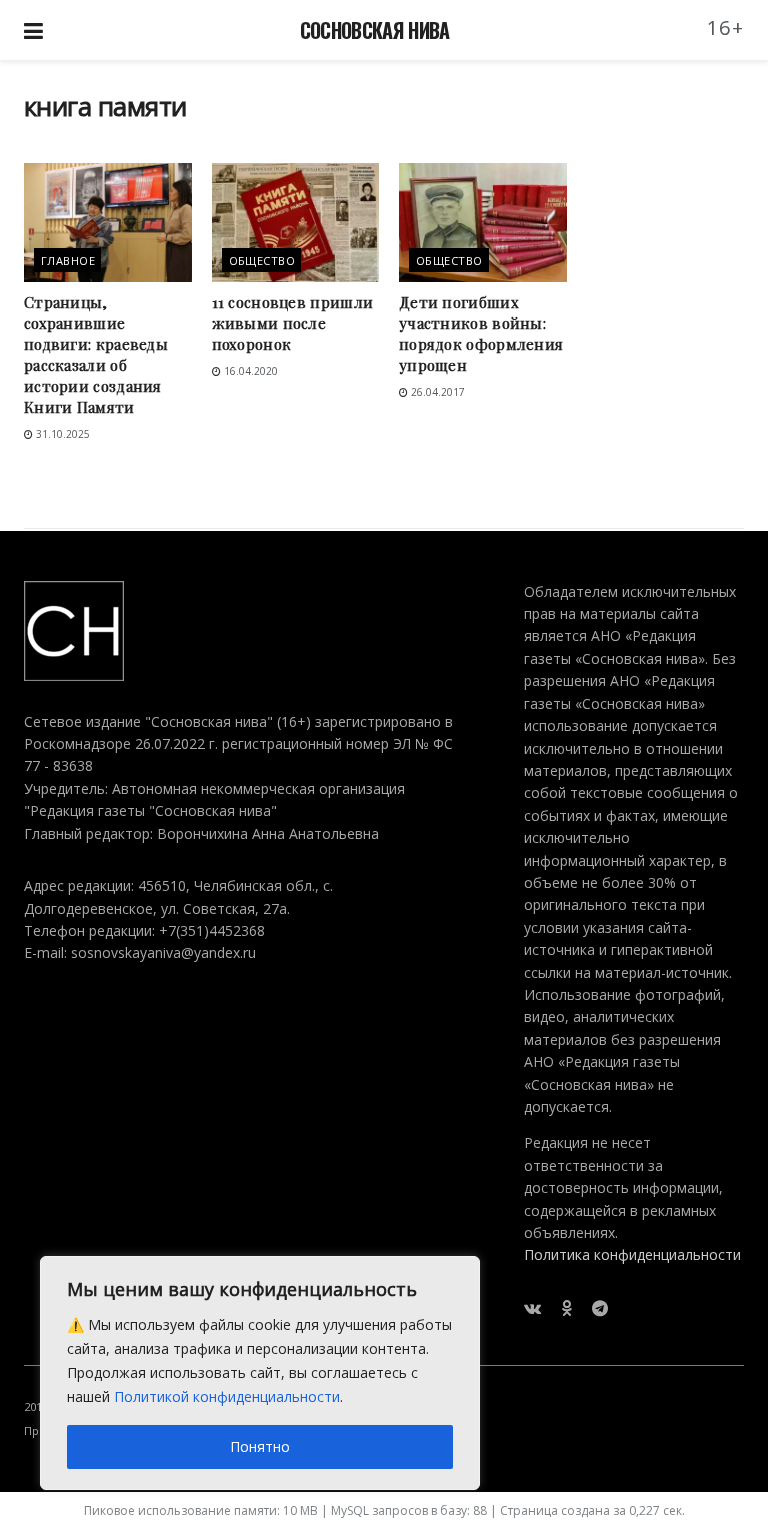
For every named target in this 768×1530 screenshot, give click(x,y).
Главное (68, 260)
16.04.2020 (249, 371)
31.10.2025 (61, 434)
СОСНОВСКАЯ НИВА (375, 30)
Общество (262, 260)
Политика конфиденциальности (632, 1254)
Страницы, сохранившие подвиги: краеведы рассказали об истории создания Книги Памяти (96, 354)
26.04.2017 (436, 392)
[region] (260, 1373)
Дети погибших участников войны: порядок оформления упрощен (481, 333)
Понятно (260, 1446)
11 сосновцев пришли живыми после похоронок (293, 323)
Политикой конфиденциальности (227, 1396)
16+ (726, 27)
